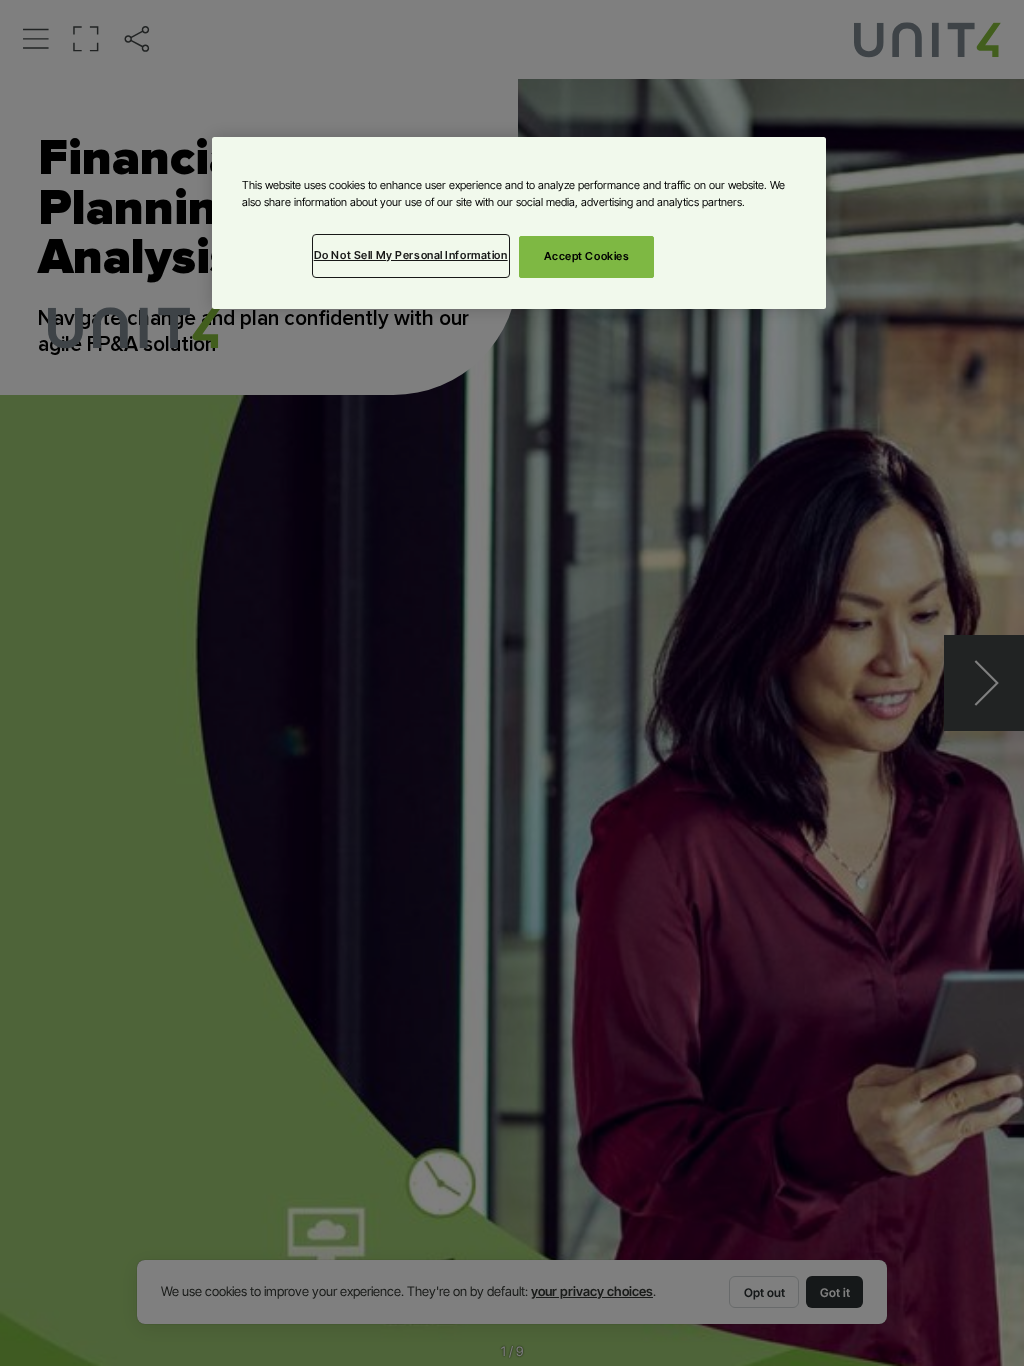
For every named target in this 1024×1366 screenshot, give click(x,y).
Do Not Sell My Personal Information (411, 255)
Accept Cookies (587, 256)
